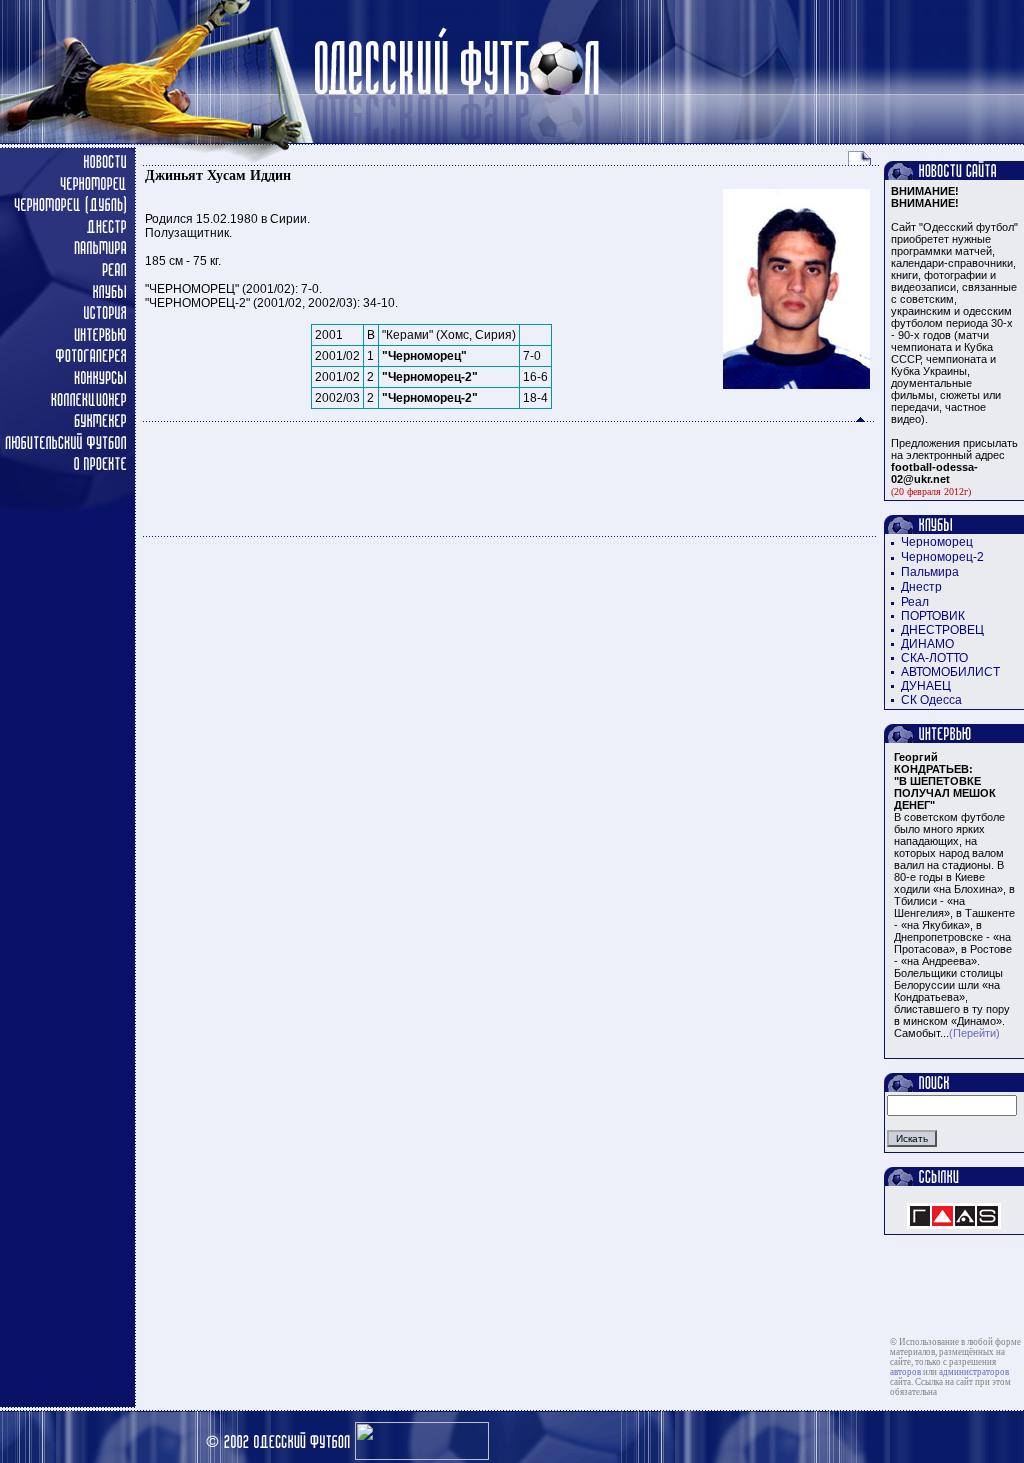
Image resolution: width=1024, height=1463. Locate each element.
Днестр (921, 587)
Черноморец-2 (942, 557)
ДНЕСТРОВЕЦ (942, 630)
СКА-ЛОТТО (934, 658)
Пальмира (930, 572)
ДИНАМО (927, 644)
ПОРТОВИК (933, 616)
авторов (905, 1372)
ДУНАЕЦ (926, 686)
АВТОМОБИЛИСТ (950, 672)
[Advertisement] (510, 479)
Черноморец (937, 542)
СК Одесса (931, 700)
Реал (915, 602)
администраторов (974, 1372)
